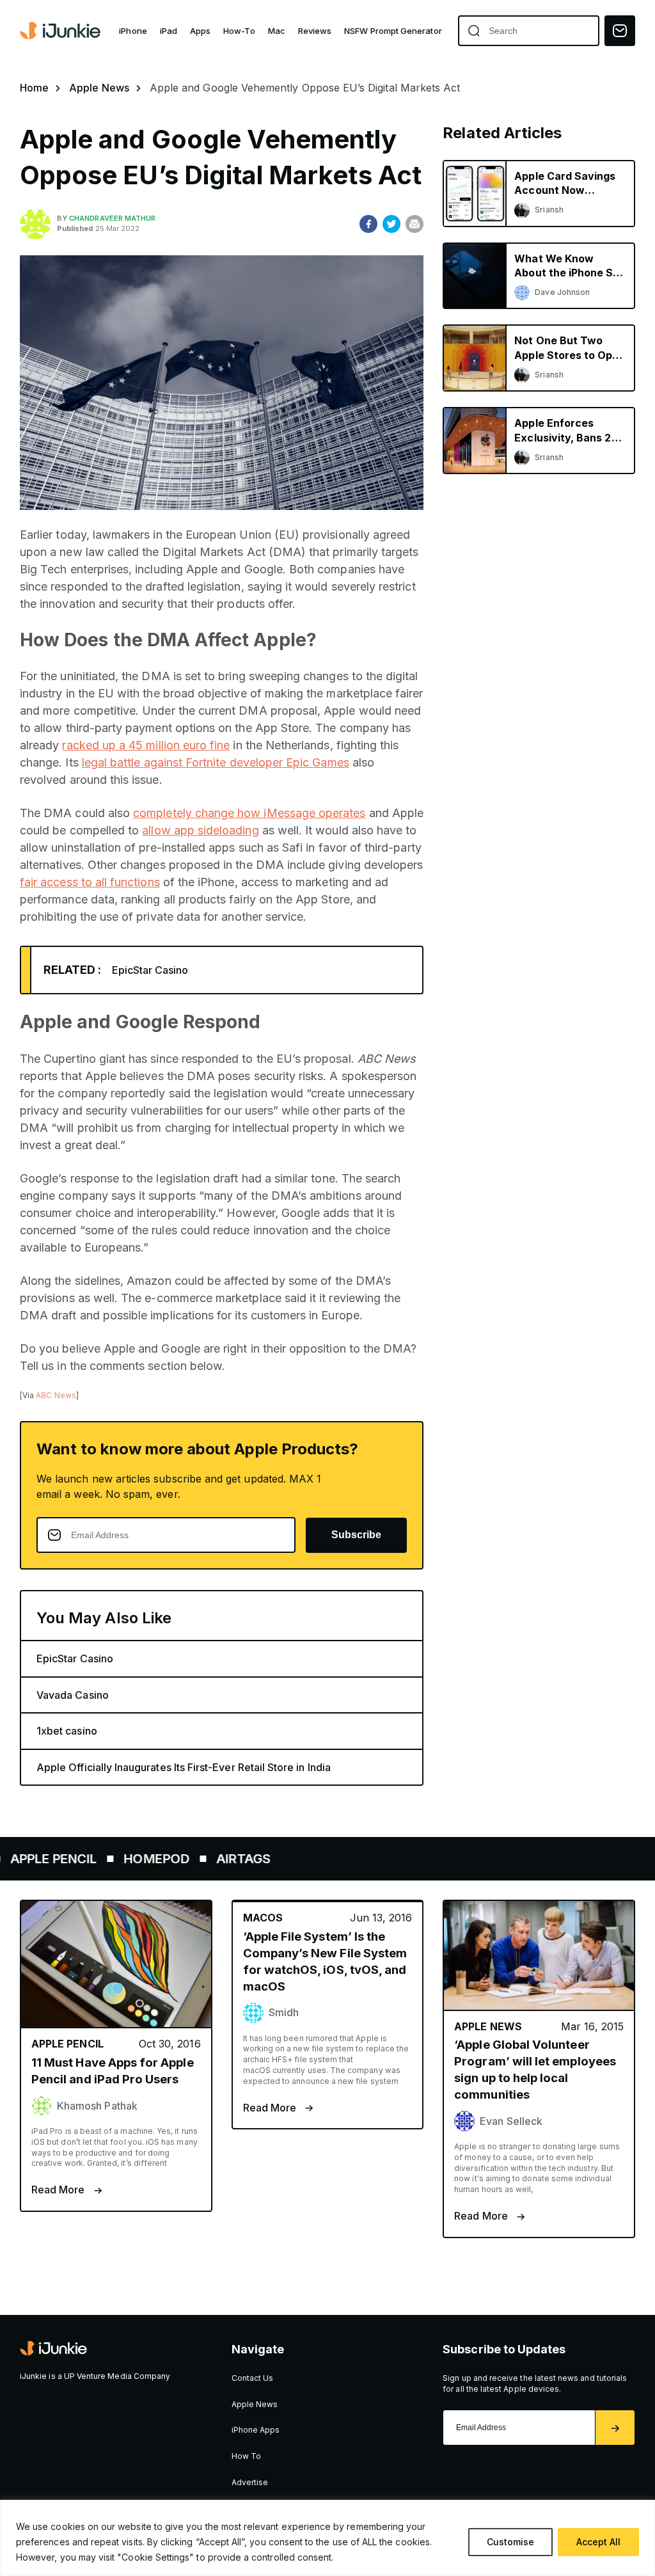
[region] (327, 2538)
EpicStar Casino (150, 970)
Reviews (315, 31)
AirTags (206, 1859)
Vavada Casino (73, 1695)
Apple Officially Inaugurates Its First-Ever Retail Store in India (184, 1767)
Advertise (250, 2482)
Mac (277, 31)
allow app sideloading (200, 830)
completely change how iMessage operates (249, 813)
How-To (239, 31)
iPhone (133, 31)
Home (34, 88)
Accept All (598, 2542)
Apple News (99, 88)
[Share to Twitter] (391, 224)
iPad (169, 31)
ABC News (56, 1395)
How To (246, 2456)
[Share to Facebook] (368, 224)
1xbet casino (67, 1731)
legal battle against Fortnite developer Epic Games (216, 762)
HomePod (119, 1859)
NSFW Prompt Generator (393, 31)
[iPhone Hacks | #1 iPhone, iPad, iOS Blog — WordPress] (61, 31)
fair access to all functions (90, 882)
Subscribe (356, 1535)
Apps (200, 31)
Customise (510, 2542)
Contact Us (253, 2378)
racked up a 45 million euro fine (146, 745)
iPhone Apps (256, 2430)
